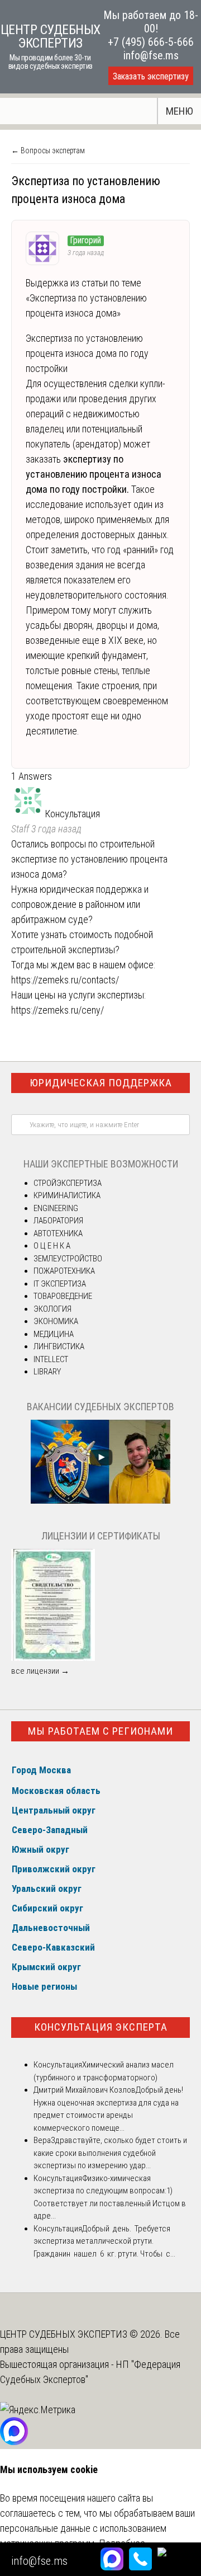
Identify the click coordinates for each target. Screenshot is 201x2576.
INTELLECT (51, 1359)
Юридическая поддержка (101, 1083)
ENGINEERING (56, 1208)
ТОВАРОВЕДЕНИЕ (63, 1296)
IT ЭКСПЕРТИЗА (60, 1284)
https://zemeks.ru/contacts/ (65, 980)
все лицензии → (40, 1671)
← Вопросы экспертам (48, 150)
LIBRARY (47, 1372)
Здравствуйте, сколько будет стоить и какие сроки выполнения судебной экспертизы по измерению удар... (110, 2153)
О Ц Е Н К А (52, 1246)
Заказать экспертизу (151, 76)
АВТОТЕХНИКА (58, 1233)
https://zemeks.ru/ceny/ (58, 1010)
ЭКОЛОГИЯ (52, 1309)
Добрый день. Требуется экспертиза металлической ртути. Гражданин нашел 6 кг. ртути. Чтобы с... (104, 2241)
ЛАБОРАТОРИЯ (58, 1221)
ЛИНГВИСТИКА (59, 1346)
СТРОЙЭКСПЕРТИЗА (68, 1183)
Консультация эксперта (101, 2027)
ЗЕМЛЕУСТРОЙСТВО (68, 1259)
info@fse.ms (151, 55)
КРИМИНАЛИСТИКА (67, 1195)
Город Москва (41, 1770)
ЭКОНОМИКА (56, 1321)
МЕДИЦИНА (54, 1334)
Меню (180, 111)
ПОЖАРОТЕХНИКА (64, 1271)
